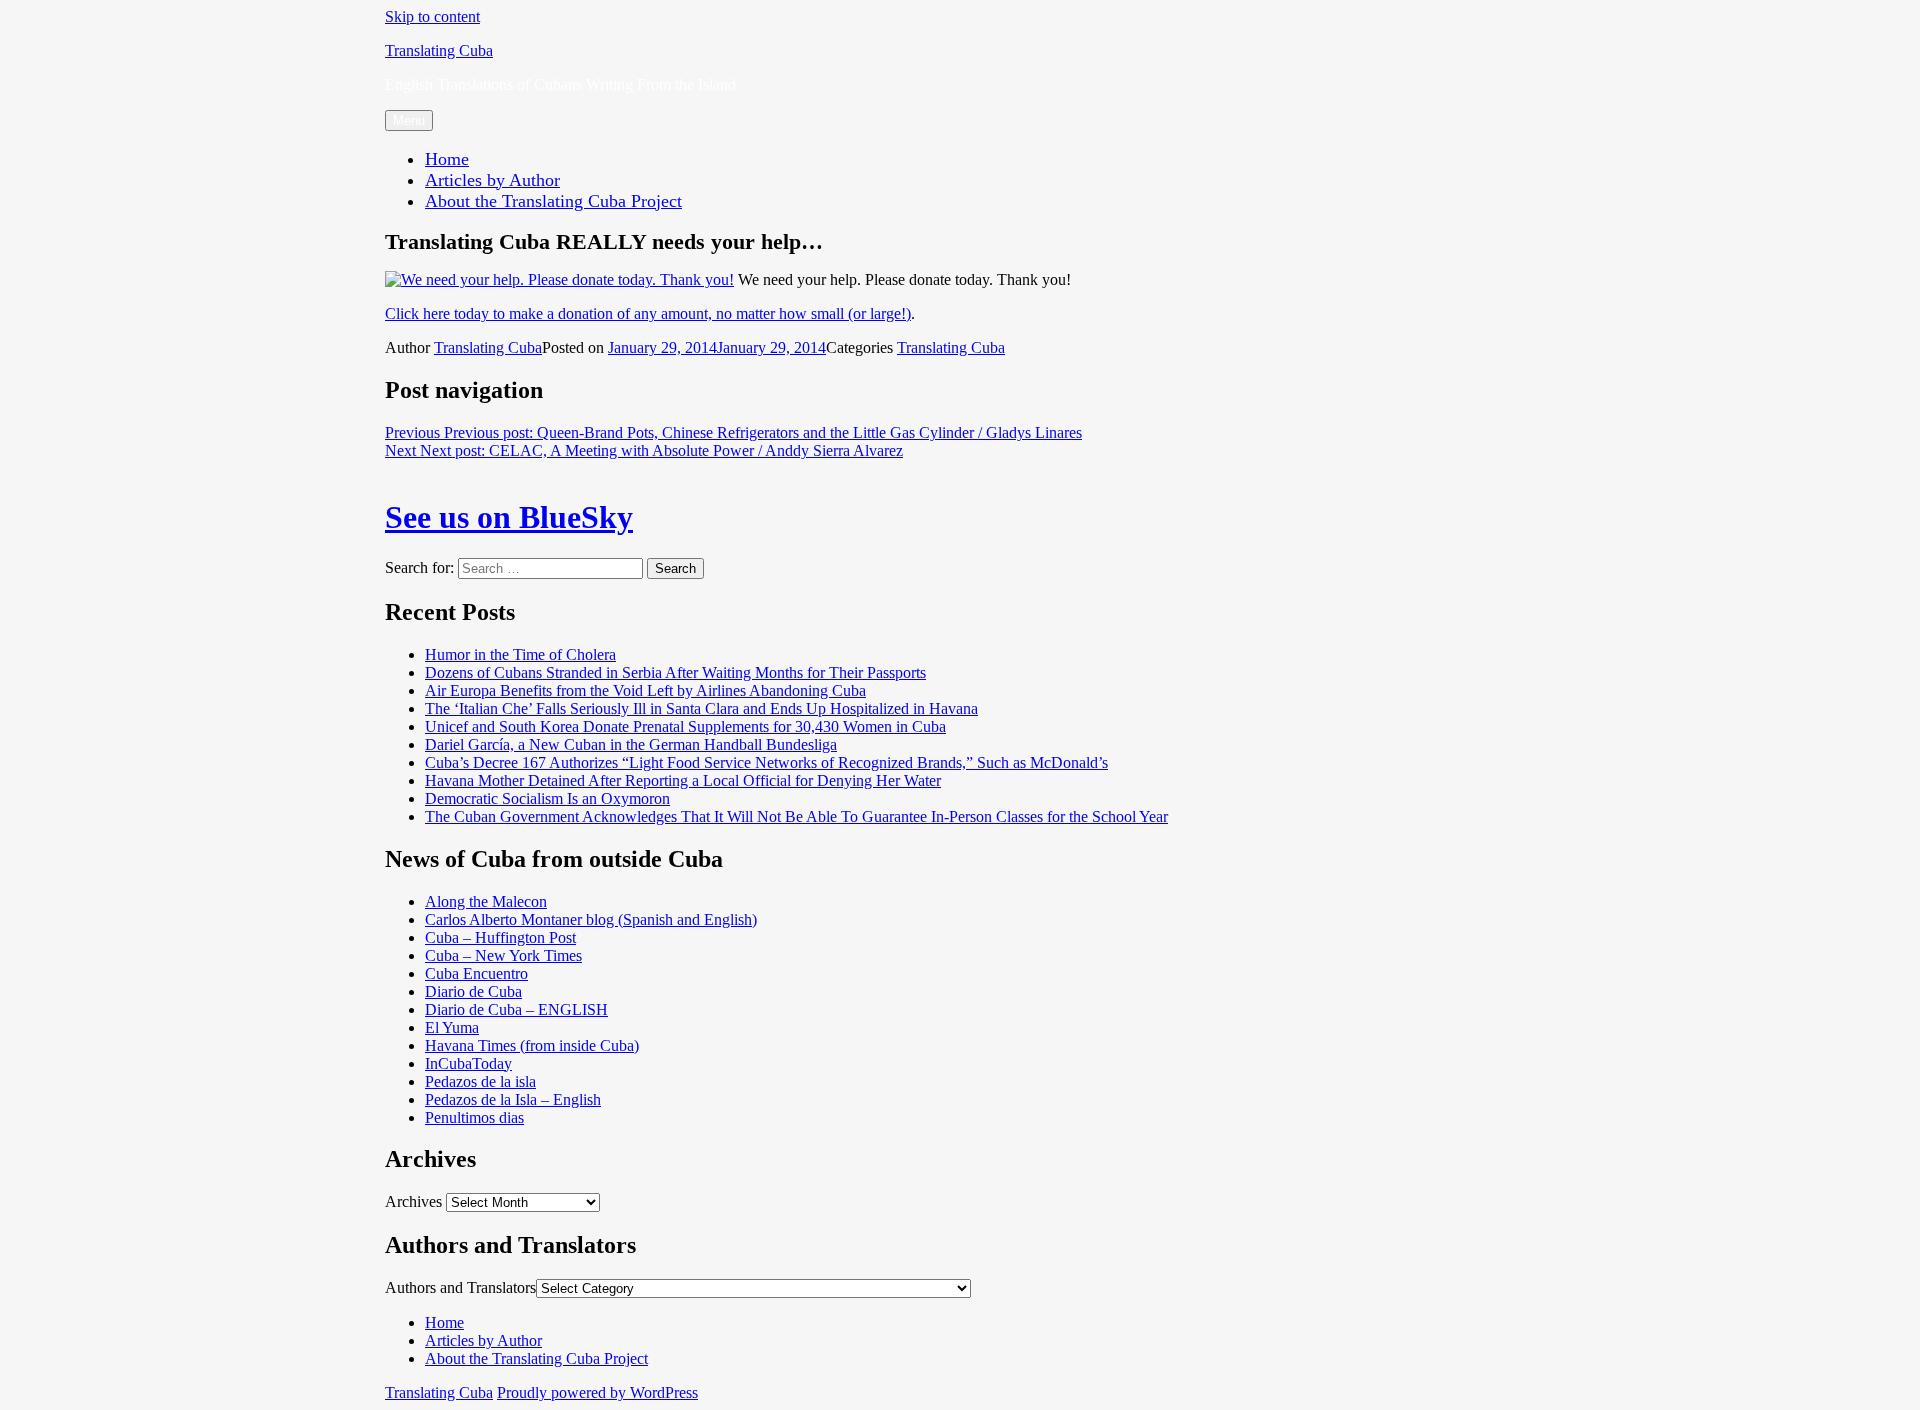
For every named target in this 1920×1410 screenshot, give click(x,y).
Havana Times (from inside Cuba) (532, 1045)
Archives (413, 1201)
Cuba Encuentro (476, 973)
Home (447, 159)
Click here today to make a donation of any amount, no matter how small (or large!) (648, 313)
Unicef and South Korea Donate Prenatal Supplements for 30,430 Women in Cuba (685, 726)
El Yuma (452, 1027)
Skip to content (432, 16)
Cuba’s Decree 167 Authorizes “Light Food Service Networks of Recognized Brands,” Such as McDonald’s (766, 762)
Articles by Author (492, 180)
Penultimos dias (474, 1117)
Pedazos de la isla (480, 1081)
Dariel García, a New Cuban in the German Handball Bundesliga (631, 744)
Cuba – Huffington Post (500, 937)
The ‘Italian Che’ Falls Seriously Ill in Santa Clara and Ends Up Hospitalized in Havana (701, 708)
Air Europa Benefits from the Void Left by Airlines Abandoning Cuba (645, 690)
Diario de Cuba (473, 991)
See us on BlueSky (509, 517)
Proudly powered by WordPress (597, 1392)
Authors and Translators (460, 1287)
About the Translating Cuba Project (553, 201)
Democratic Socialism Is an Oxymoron (547, 798)
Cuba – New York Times (503, 955)
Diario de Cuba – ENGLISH (516, 1009)
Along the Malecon (486, 901)
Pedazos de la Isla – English (513, 1099)
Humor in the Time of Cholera (520, 654)
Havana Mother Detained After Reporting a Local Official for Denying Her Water (683, 780)
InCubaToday (468, 1063)
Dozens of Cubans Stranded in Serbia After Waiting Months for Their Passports (675, 672)
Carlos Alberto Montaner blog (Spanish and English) (591, 919)
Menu (409, 120)
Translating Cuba (439, 50)
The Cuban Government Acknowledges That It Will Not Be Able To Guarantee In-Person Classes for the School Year (796, 816)
